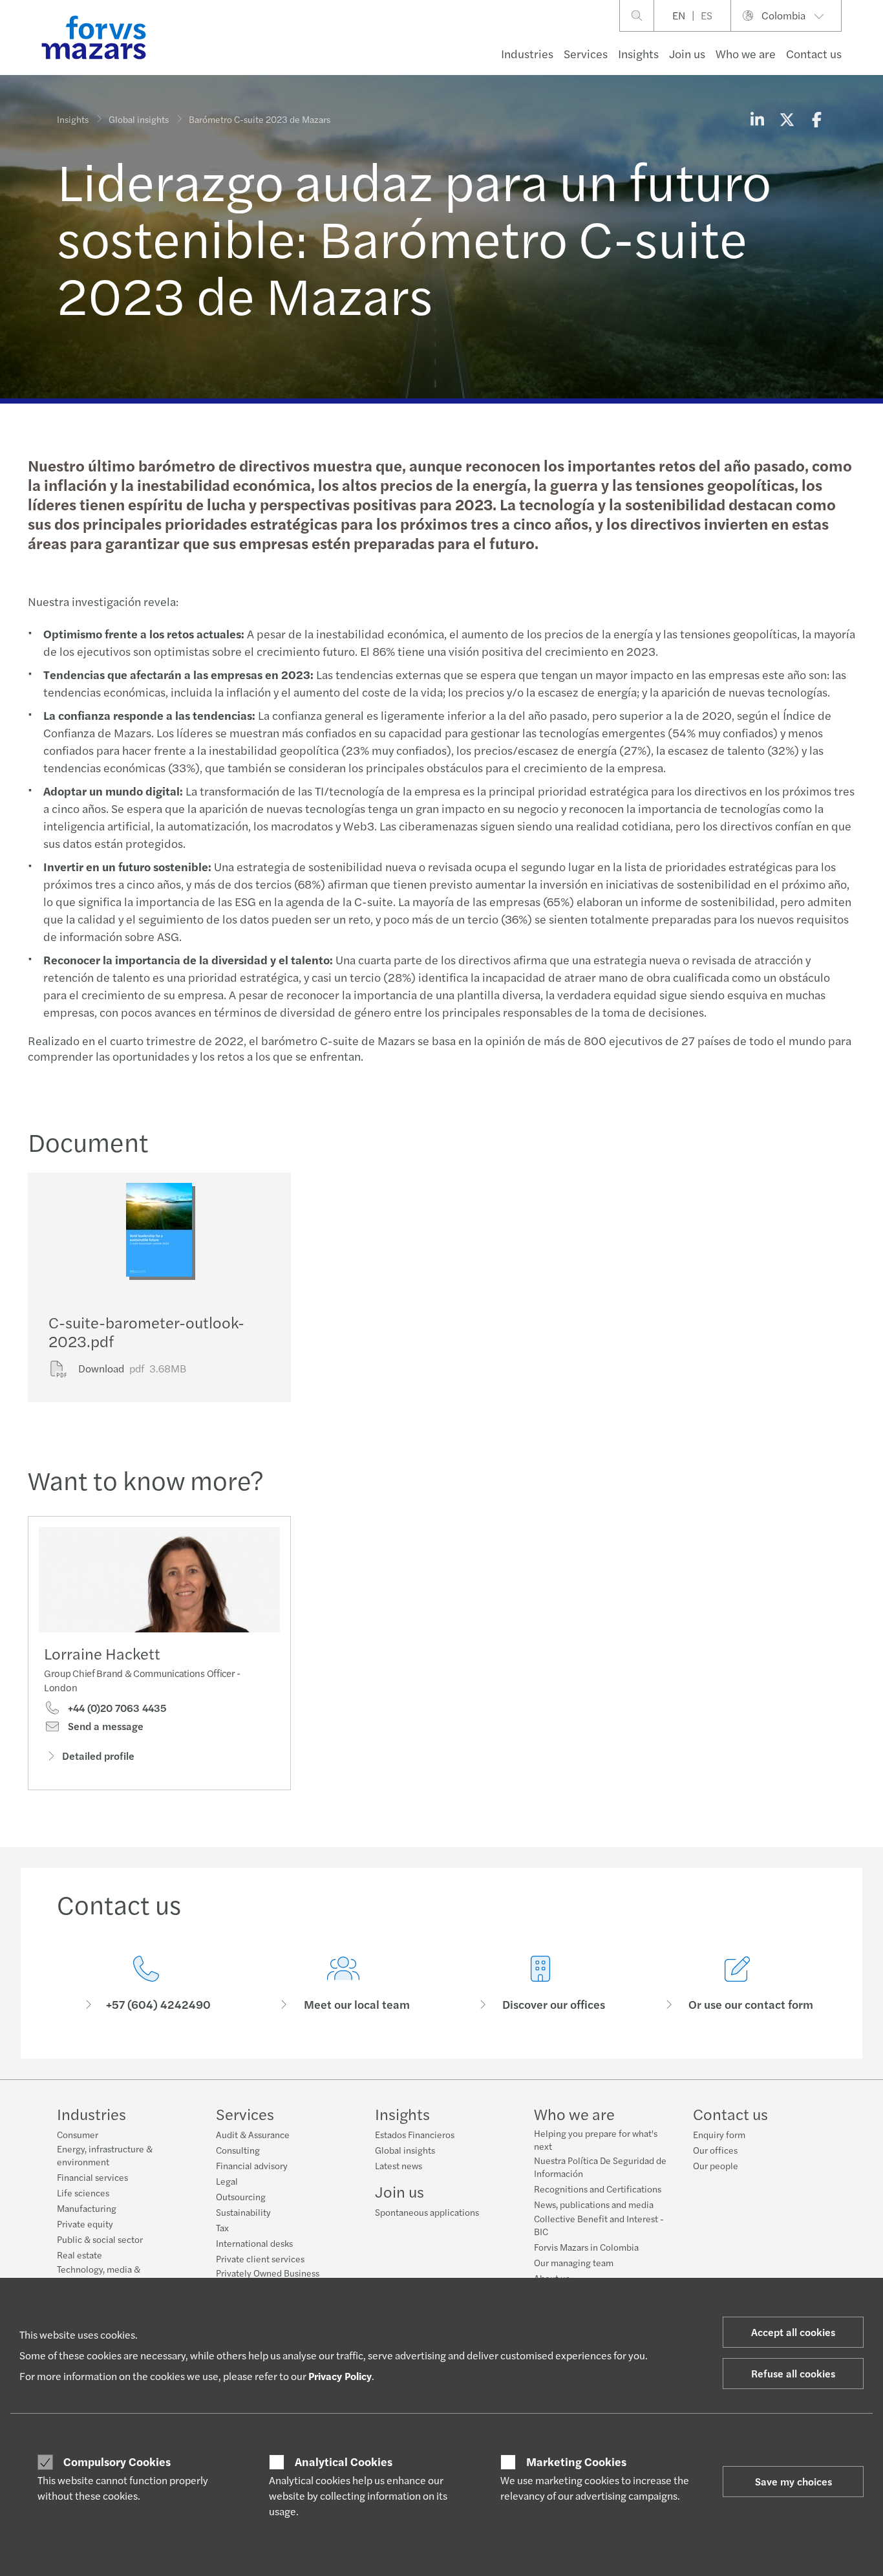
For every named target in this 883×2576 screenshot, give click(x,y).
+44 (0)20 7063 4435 (116, 1708)
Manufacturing (87, 2208)
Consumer (78, 2134)
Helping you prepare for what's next (596, 2139)
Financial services (92, 2177)
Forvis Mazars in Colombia (586, 2247)
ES (707, 15)
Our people (716, 2165)
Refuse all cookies (793, 2373)
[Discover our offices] (540, 1984)
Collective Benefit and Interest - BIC (599, 2225)
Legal (227, 2181)
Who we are (746, 53)
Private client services (260, 2258)
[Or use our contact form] (737, 1984)
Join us (687, 53)
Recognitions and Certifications (598, 2189)
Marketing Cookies (576, 2462)
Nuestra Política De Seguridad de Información (600, 2167)
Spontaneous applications (427, 2212)
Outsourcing (241, 2196)
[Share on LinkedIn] (757, 119)
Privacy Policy (340, 2376)
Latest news (399, 2165)
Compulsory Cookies (117, 2462)
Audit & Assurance (253, 2134)
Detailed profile (98, 1756)
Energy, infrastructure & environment (105, 2155)
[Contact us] (146, 1984)
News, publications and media (594, 2204)
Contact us (814, 53)
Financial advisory (252, 2165)
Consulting (238, 2150)
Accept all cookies (793, 2332)
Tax (222, 2227)
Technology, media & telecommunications (99, 2275)
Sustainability (243, 2212)
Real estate (80, 2255)
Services (586, 53)
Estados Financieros (415, 2134)
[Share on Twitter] (787, 119)
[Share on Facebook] (816, 119)
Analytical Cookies (344, 2462)
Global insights (139, 119)
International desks (254, 2243)
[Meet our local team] (343, 1984)
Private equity (85, 2224)
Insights (638, 53)
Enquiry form (719, 2134)
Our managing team (574, 2262)
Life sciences (83, 2192)
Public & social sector (100, 2239)
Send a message (104, 1726)
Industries (527, 53)
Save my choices (793, 2481)
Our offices (715, 2150)
